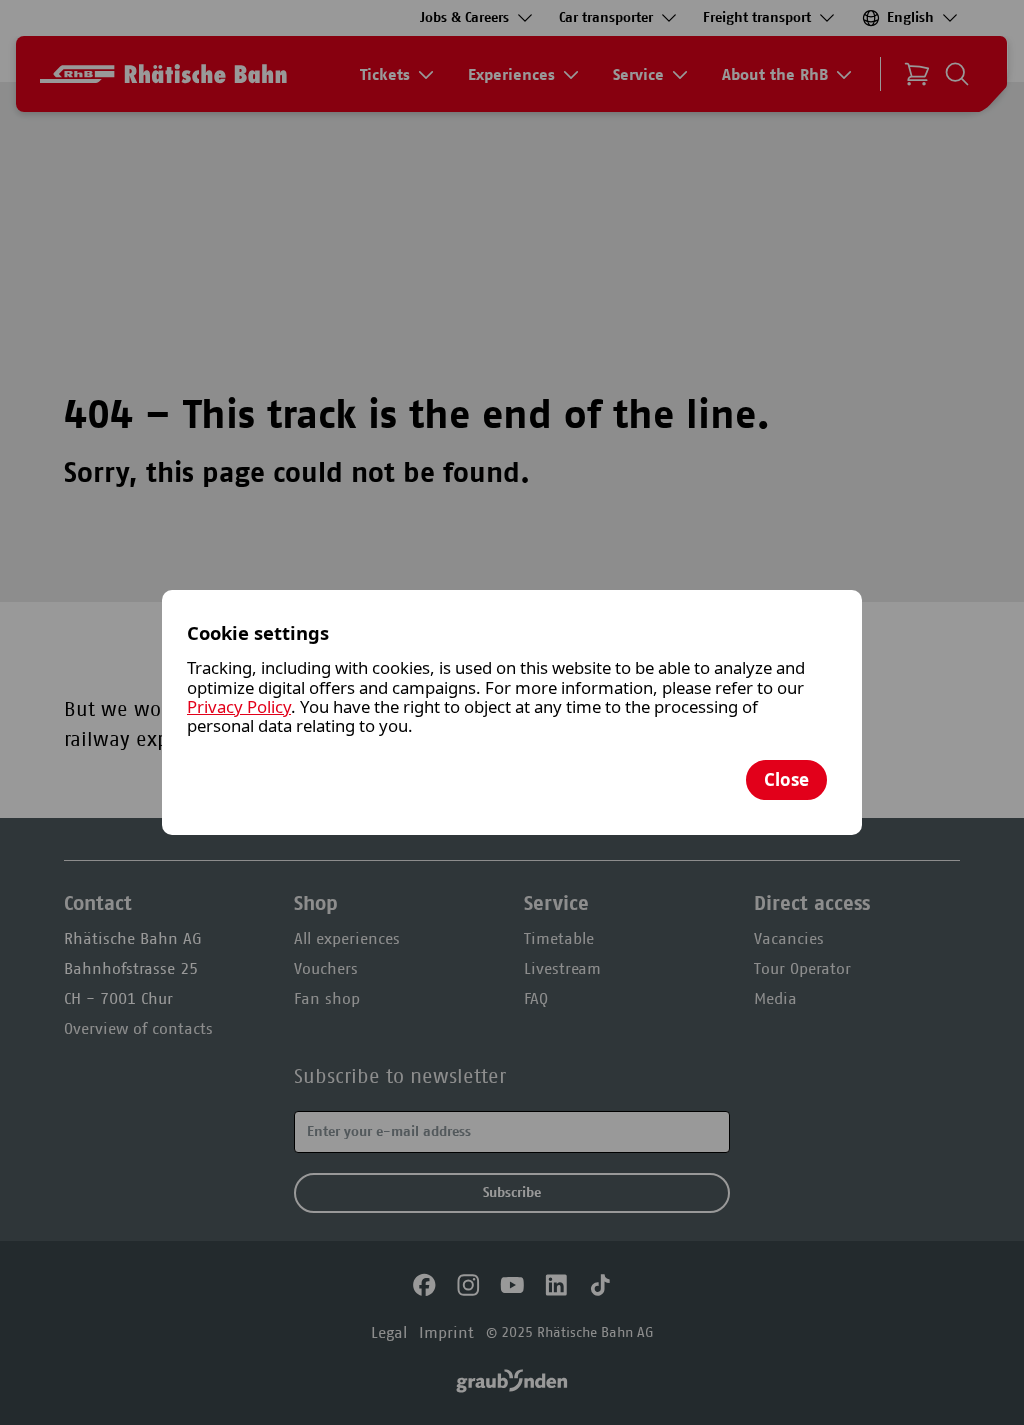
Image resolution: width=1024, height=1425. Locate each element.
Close (786, 779)
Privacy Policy (239, 706)
